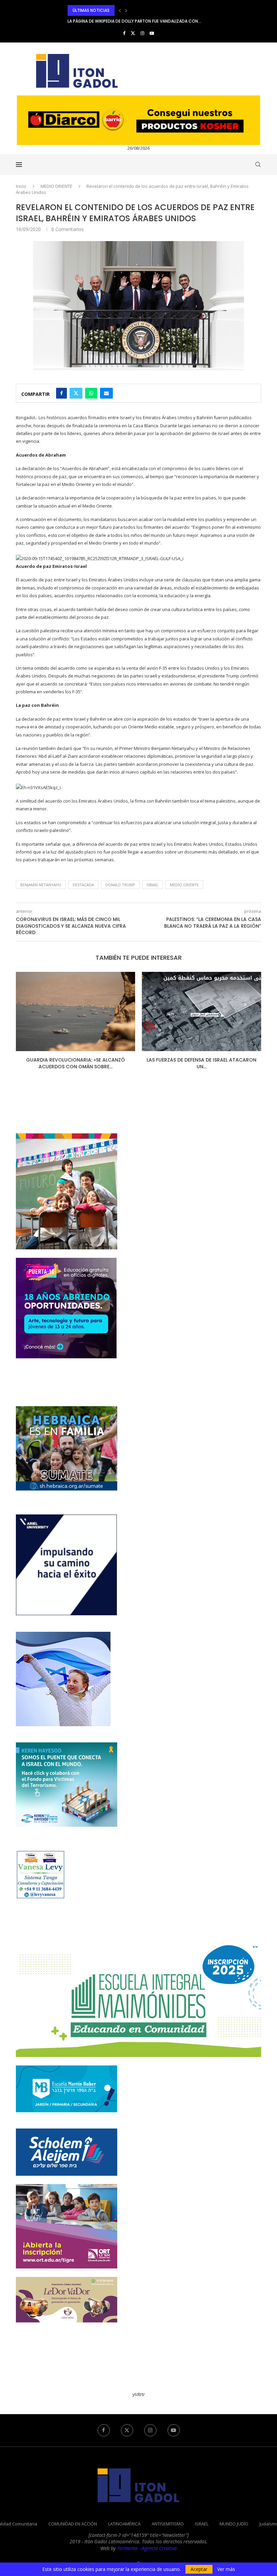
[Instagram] (142, 33)
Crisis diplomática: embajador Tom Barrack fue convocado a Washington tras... (158, 21)
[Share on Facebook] (61, 393)
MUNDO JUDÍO (234, 2524)
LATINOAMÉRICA (124, 2524)
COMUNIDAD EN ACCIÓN (73, 2524)
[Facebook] (124, 33)
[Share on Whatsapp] (91, 393)
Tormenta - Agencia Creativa (147, 2548)
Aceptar (199, 2569)
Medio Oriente (184, 885)
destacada (83, 885)
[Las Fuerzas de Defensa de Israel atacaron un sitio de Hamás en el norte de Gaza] (75, 1011)
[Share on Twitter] (76, 393)
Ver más (226, 2569)
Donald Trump (120, 885)
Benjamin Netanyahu (41, 885)
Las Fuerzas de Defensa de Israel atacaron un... (75, 1063)
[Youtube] (152, 33)
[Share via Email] (106, 393)
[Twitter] (133, 33)
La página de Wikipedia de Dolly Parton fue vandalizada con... (134, 10)
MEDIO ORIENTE (56, 186)
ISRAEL (202, 2524)
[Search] (258, 165)
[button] (120, 10)
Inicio (21, 186)
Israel (153, 885)
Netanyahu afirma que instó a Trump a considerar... (202, 1063)
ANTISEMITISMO (168, 2524)
